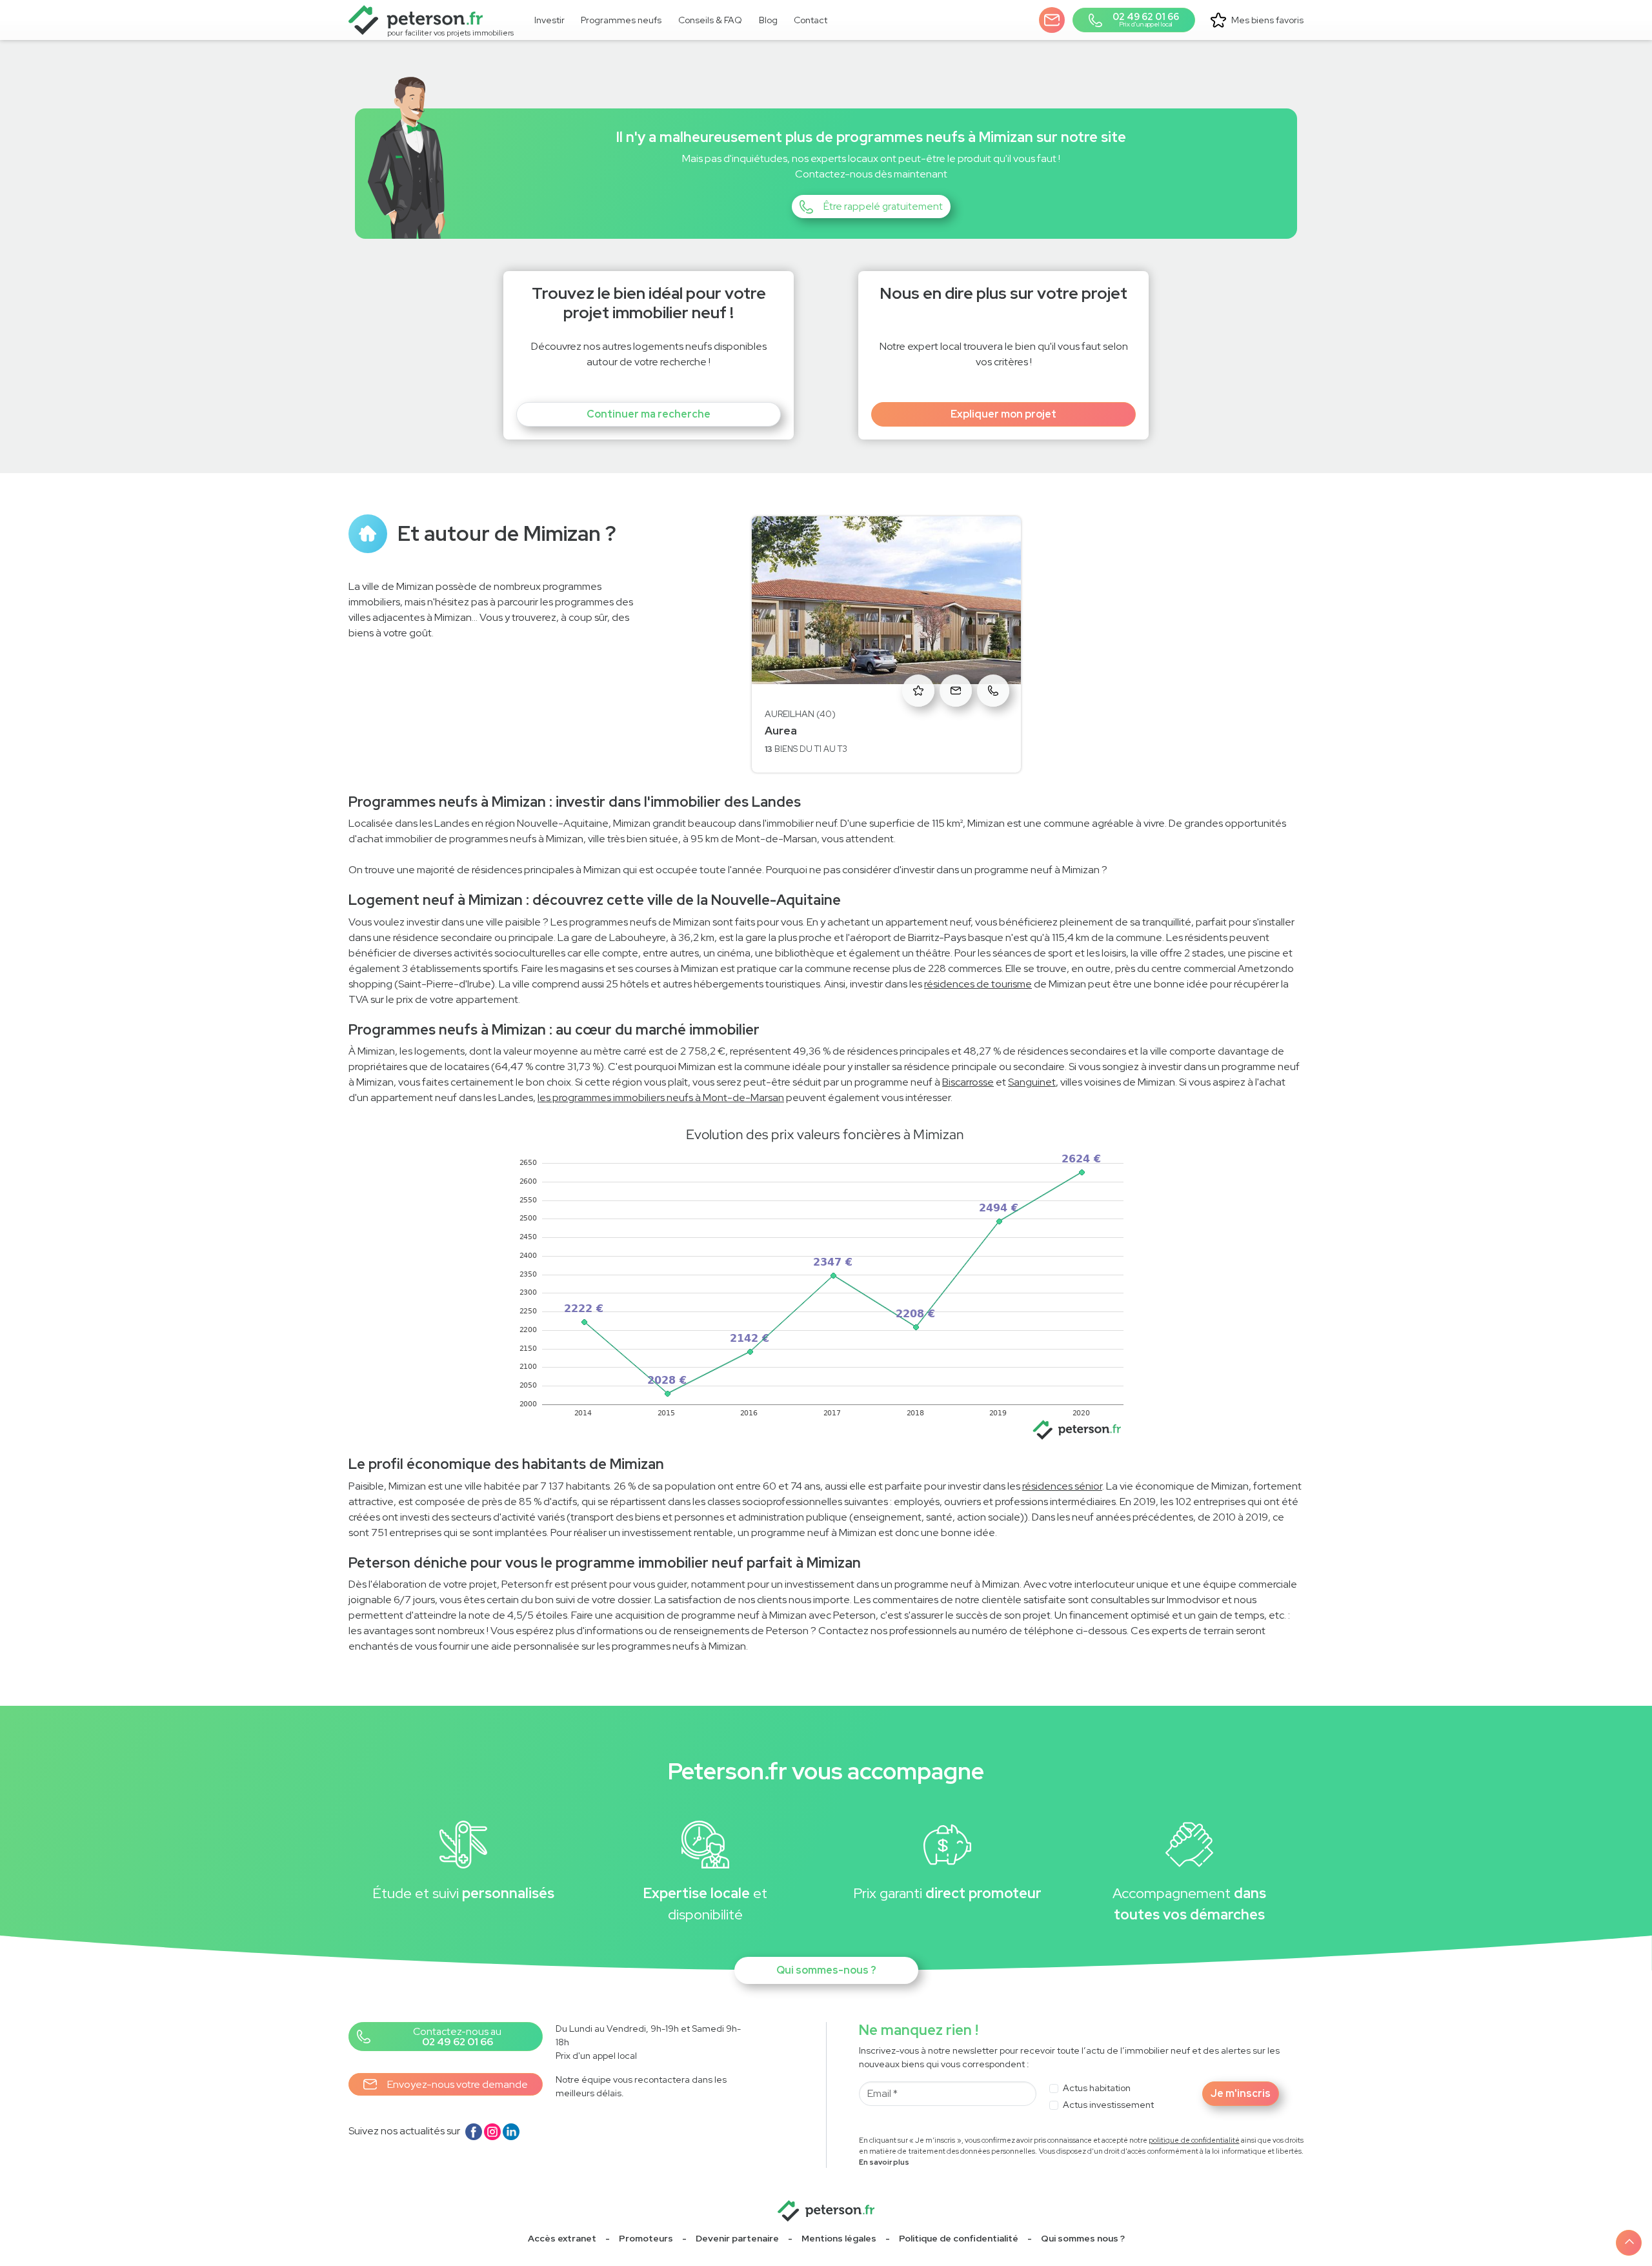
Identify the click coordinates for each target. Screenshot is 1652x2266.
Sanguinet (1032, 1082)
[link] (622, 20)
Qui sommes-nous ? (826, 1970)
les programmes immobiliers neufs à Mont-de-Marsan (661, 1098)
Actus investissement (1108, 2105)
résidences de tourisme (978, 984)
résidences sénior (1062, 1486)
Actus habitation (1097, 2088)
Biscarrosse (968, 1082)
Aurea (781, 731)
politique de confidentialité (1194, 2140)
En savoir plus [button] (884, 2162)
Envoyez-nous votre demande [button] (458, 2084)
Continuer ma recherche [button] (649, 414)
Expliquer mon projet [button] (1003, 414)
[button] (1052, 20)
